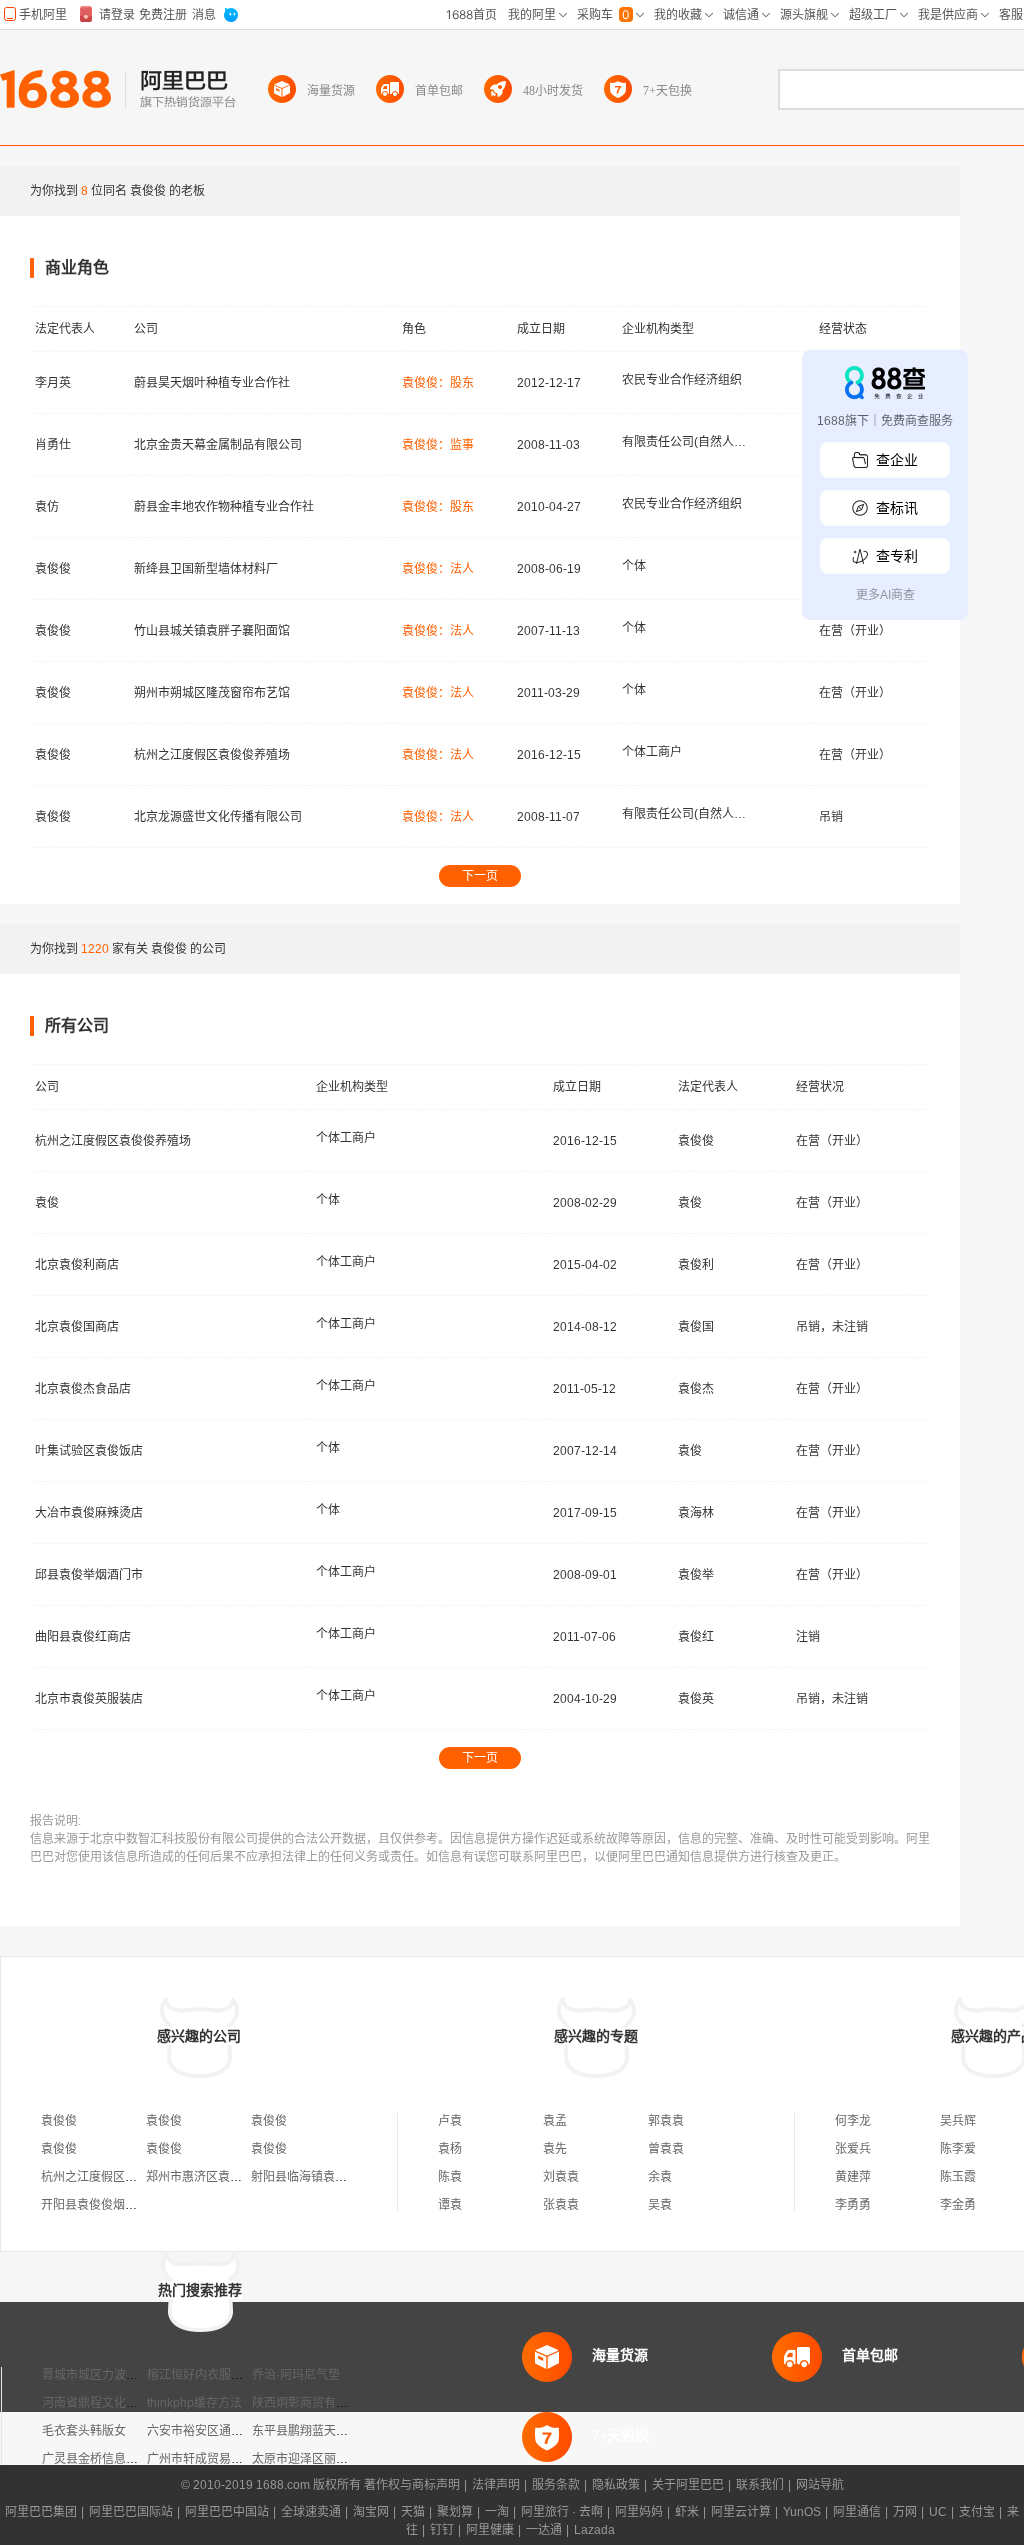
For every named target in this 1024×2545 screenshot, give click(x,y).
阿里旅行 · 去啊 (562, 2512)
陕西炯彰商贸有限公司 (312, 2403)
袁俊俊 (53, 569)
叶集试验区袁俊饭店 (89, 1451)
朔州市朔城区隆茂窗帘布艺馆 (212, 693)
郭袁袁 (666, 2121)
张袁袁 (561, 2205)
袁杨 (450, 2149)
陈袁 (450, 2177)
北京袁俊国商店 (77, 1327)
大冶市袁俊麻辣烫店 (89, 1513)
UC (938, 2512)
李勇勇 (853, 2205)
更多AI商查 (885, 595)
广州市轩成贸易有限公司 (213, 2459)
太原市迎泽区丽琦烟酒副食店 (330, 2459)
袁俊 (47, 1203)
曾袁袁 (666, 2149)
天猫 (413, 2512)
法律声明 (496, 2485)
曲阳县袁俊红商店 (83, 1637)
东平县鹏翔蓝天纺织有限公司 (330, 2431)
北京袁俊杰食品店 (83, 1389)
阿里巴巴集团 (41, 2512)
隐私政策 (616, 2485)
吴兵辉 (958, 2121)
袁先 (555, 2149)
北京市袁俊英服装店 (89, 1699)
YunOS (802, 2512)
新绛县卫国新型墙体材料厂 (206, 569)
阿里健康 (490, 2530)
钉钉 (442, 2530)
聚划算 (455, 2512)
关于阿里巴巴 (688, 2485)
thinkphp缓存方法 (194, 2403)
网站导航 (820, 2485)
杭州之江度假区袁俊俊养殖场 (212, 755)
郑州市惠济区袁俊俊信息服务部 (230, 2177)
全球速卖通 (311, 2512)
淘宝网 (371, 2512)
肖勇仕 (53, 445)
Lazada (594, 2530)
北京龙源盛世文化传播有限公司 (218, 817)
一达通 (544, 2530)
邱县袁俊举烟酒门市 (89, 1575)
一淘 (497, 2512)
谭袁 (450, 2205)
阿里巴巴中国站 (227, 2512)
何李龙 (853, 2121)
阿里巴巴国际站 (131, 2512)
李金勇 (958, 2205)
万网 (905, 2512)
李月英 (53, 383)
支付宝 (977, 2512)
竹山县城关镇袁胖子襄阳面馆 (212, 631)
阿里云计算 (741, 2512)
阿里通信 (857, 2512)
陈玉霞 (958, 2177)
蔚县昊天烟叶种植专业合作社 (212, 383)
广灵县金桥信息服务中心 (108, 2459)
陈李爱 (958, 2149)
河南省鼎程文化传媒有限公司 (120, 2403)
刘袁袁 (561, 2177)
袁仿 (47, 507)
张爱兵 (853, 2149)
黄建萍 (853, 2177)
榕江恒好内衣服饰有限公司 (219, 2375)
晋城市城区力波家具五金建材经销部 (138, 2375)
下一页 (480, 876)
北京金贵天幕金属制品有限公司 (218, 445)
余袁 (660, 2177)
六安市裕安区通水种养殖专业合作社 (243, 2431)
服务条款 (556, 2485)
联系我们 (760, 2485)
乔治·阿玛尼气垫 (296, 2375)
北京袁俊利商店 (77, 1265)
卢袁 (450, 2121)
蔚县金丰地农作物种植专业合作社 (224, 507)
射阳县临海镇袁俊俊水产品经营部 (341, 2177)
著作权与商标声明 (412, 2485)
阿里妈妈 (639, 2512)
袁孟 (555, 2121)
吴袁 (660, 2205)
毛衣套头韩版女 (84, 2431)
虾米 (687, 2512)
